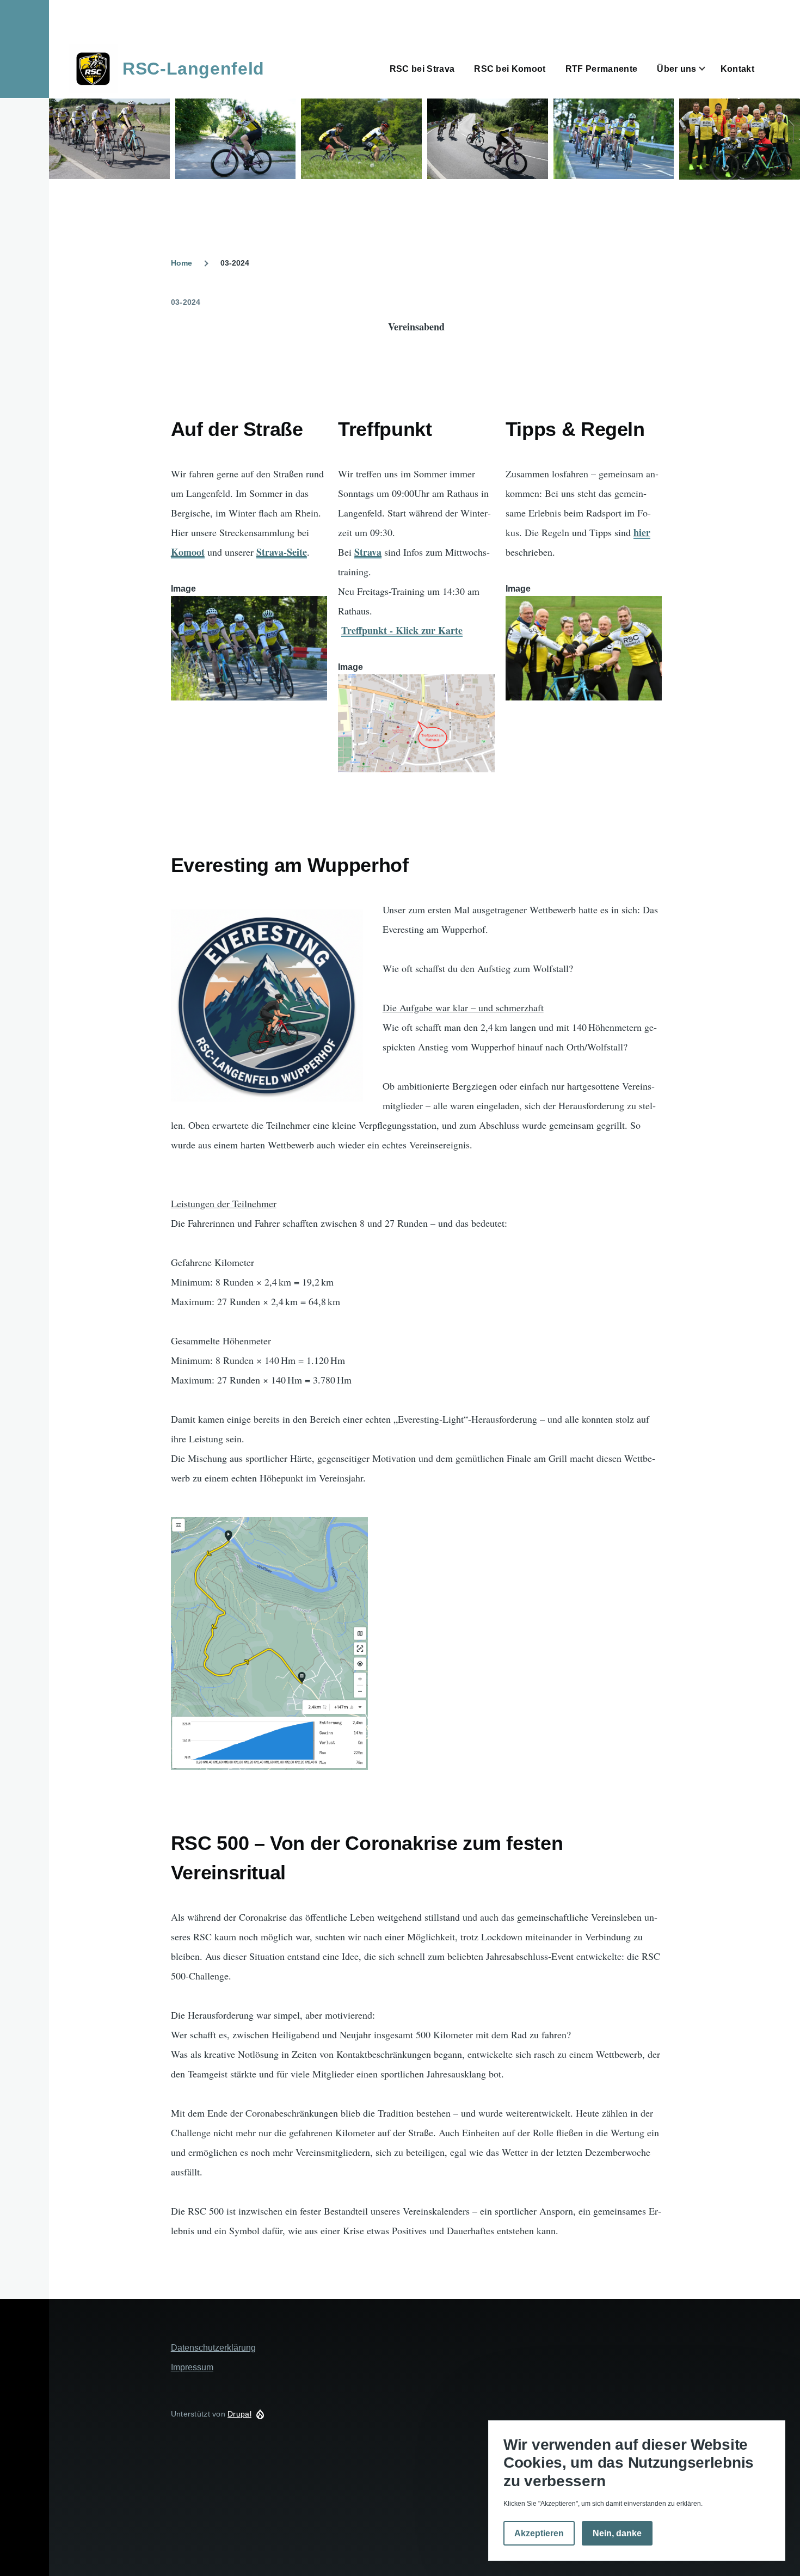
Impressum (192, 2367)
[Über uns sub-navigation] (709, 69)
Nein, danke (617, 2534)
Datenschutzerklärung (213, 2348)
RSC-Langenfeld (193, 69)
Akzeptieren (539, 2534)
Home (181, 263)
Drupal (239, 2414)
